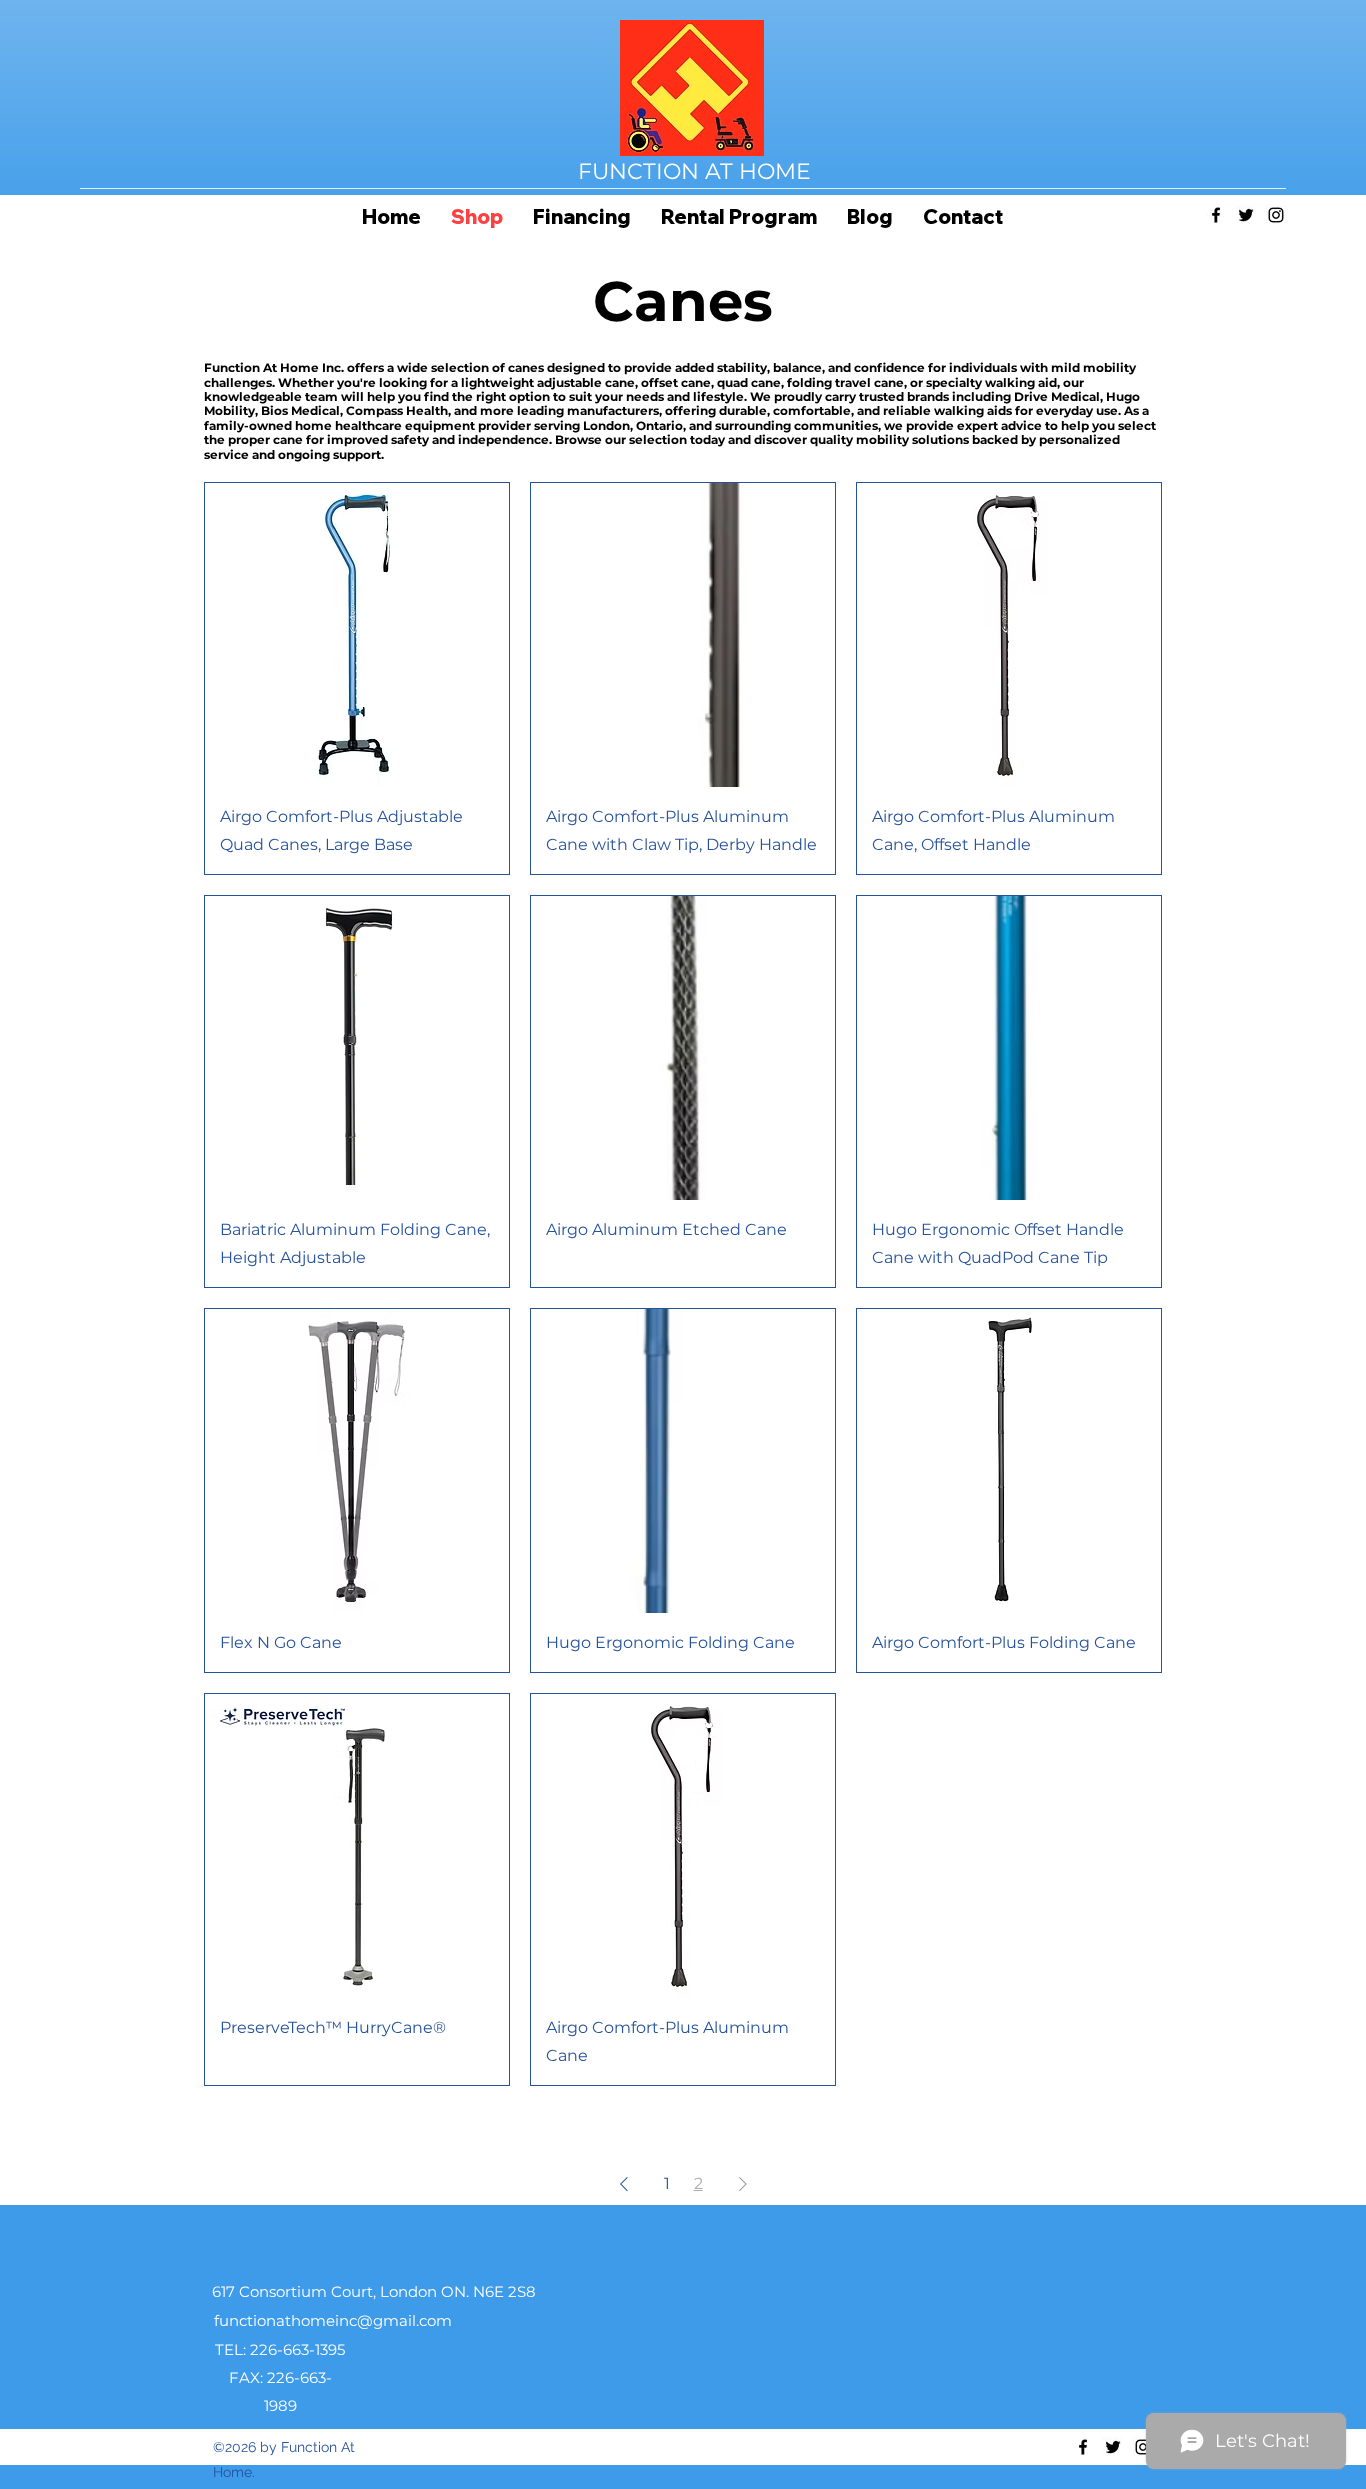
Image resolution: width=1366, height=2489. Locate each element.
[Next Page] (743, 2184)
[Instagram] (1276, 215)
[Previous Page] (624, 2184)
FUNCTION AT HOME (694, 171)
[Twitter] (1246, 215)
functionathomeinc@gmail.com (333, 2320)
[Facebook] (1216, 215)
